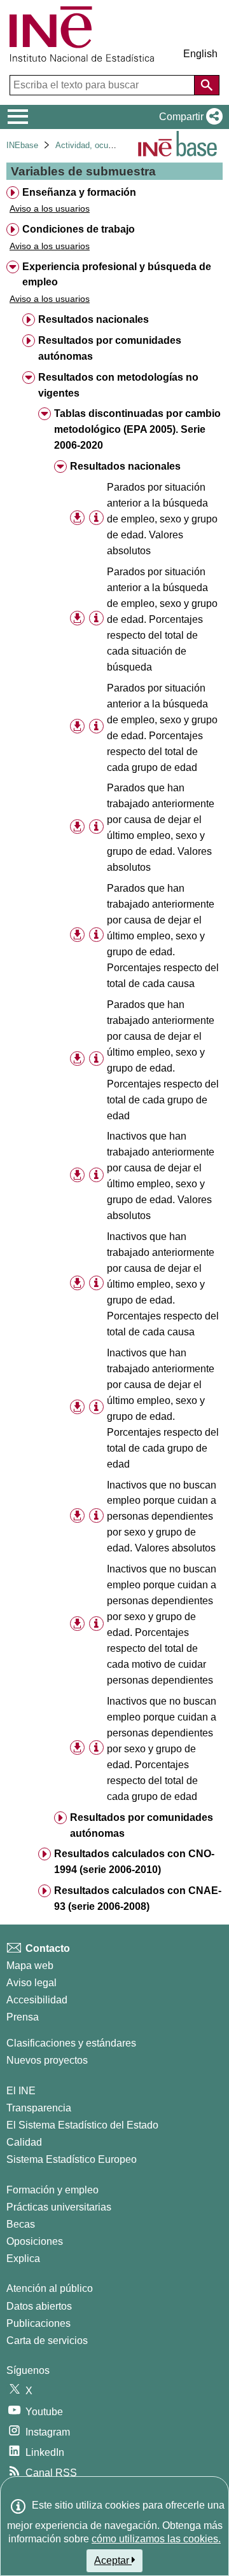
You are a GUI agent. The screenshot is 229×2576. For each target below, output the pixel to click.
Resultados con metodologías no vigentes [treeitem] (118, 385)
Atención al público (50, 2288)
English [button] (200, 54)
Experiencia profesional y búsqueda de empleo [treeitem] (117, 275)
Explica (23, 2259)
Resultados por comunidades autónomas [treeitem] (110, 348)
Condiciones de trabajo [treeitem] (79, 229)
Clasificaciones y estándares (71, 2043)
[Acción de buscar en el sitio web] (207, 85)
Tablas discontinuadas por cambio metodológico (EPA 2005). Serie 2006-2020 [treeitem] (137, 429)
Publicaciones (38, 2323)
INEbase (22, 145)
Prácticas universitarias (59, 2207)
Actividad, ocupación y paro (107, 145)
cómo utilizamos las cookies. (156, 2539)
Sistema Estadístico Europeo (72, 2159)
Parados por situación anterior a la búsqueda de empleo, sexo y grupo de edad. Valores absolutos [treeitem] (162, 519)
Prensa (23, 2017)
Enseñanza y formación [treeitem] (79, 192)
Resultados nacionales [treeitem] (94, 319)
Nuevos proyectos (47, 2060)
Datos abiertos (39, 2306)
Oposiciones (35, 2241)
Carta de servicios (47, 2341)
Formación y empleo (52, 2190)
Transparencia (39, 2108)
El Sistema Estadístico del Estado (82, 2125)
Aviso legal (31, 1983)
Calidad (24, 2142)
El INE (21, 2091)
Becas (21, 2224)
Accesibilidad (37, 2000)
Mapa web (30, 1966)
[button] (188, 117)
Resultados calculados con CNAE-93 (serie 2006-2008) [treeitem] (138, 1898)
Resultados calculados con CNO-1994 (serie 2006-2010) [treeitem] (134, 1862)
